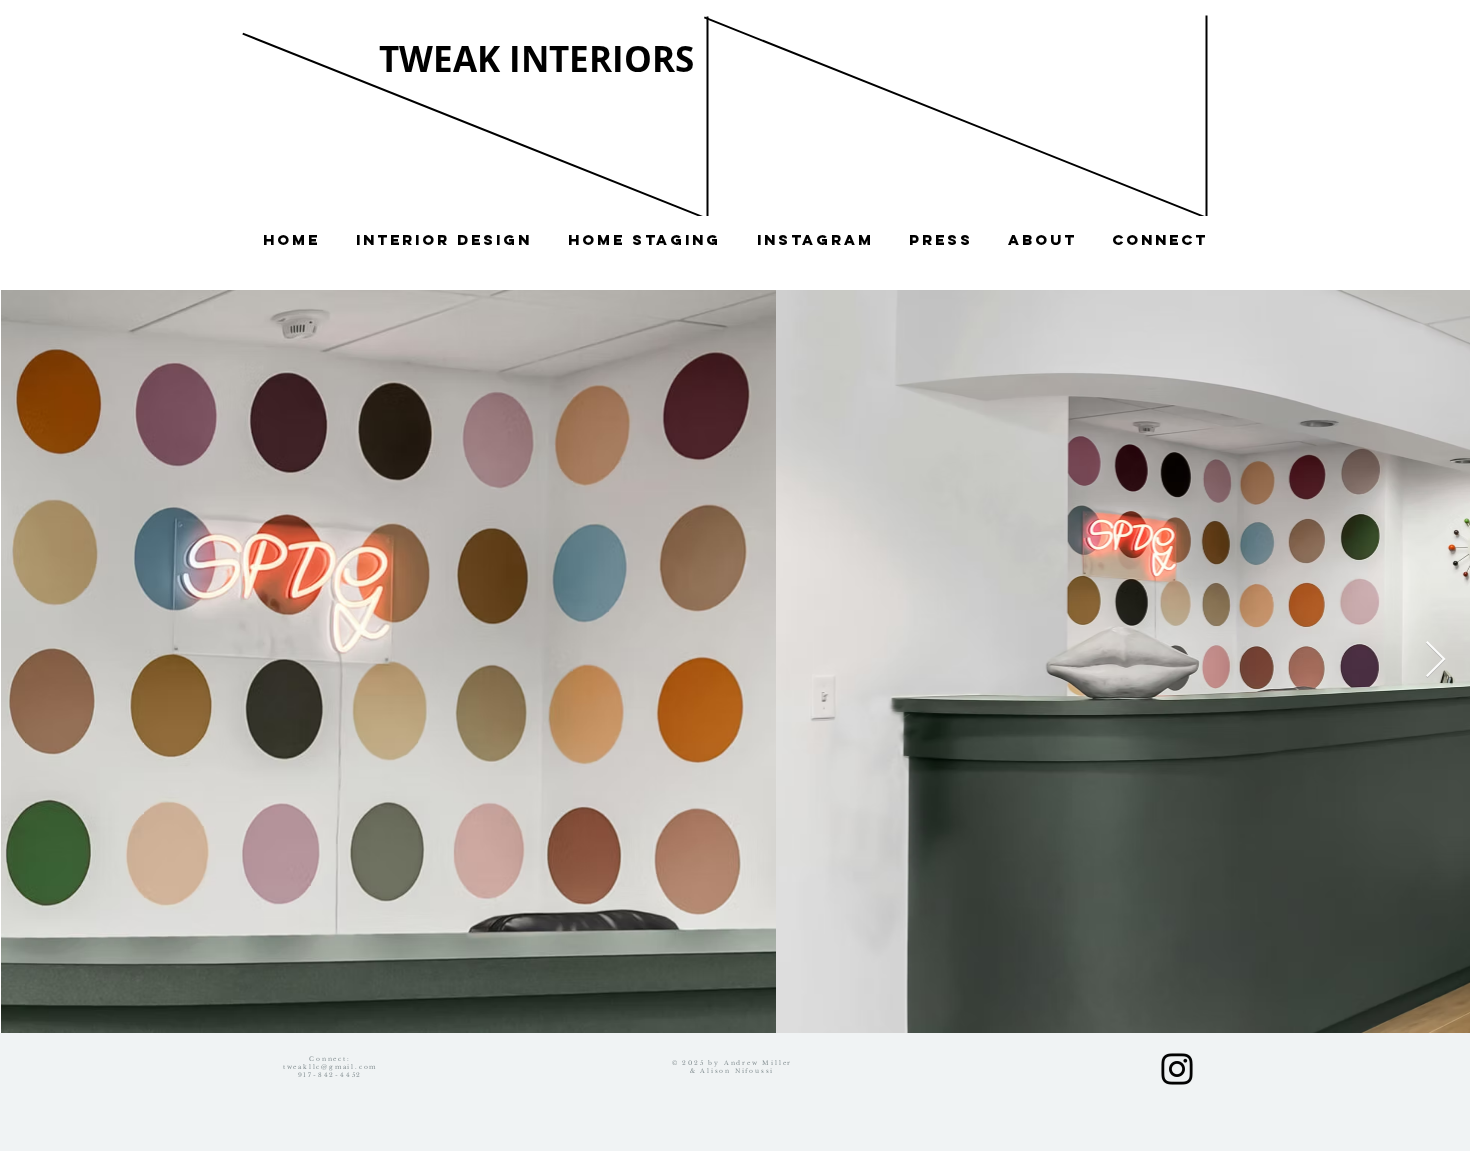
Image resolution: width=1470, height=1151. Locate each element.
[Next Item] (1435, 660)
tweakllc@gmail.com (330, 1067)
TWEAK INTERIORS (536, 59)
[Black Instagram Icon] (1177, 1069)
